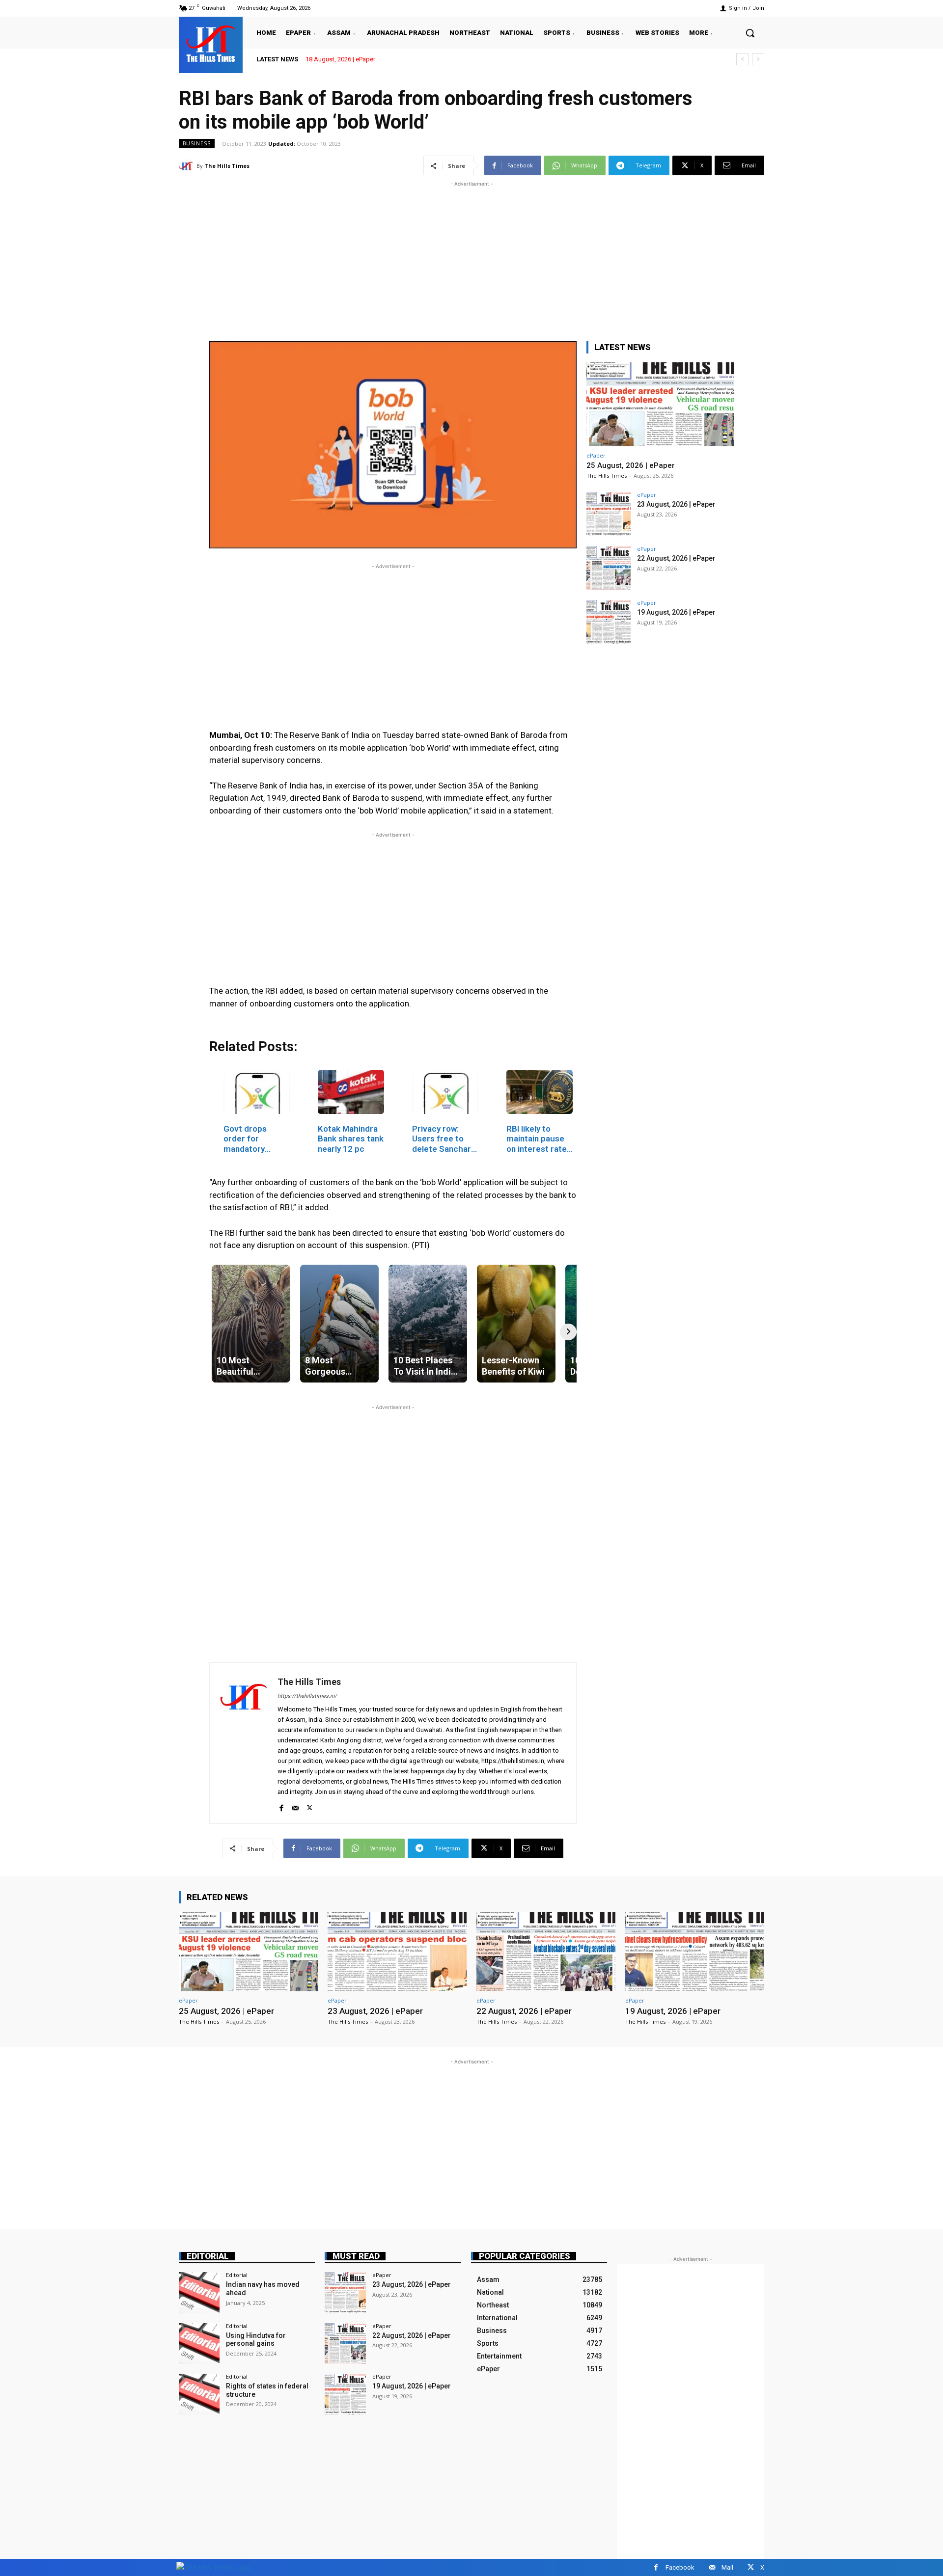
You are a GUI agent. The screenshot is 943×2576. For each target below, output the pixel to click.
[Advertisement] (471, 258)
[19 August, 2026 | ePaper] (609, 622)
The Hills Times (227, 166)
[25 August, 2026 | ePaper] (660, 404)
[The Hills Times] (211, 44)
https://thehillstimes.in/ (307, 1696)
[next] (758, 59)
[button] (750, 33)
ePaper (596, 455)
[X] (310, 1806)
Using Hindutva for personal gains (256, 2340)
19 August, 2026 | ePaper (676, 612)
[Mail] (295, 1806)
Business (197, 143)
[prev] (742, 59)
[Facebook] (281, 1806)
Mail (727, 2567)
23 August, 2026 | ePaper (676, 504)
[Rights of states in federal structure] (199, 2394)
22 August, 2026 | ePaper (676, 558)
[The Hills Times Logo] (213, 2567)
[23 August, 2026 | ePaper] (609, 514)
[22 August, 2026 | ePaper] (609, 568)
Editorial (208, 2256)
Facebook (680, 2567)
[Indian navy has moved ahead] (199, 2292)
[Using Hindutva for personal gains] (199, 2344)
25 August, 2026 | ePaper (340, 59)
